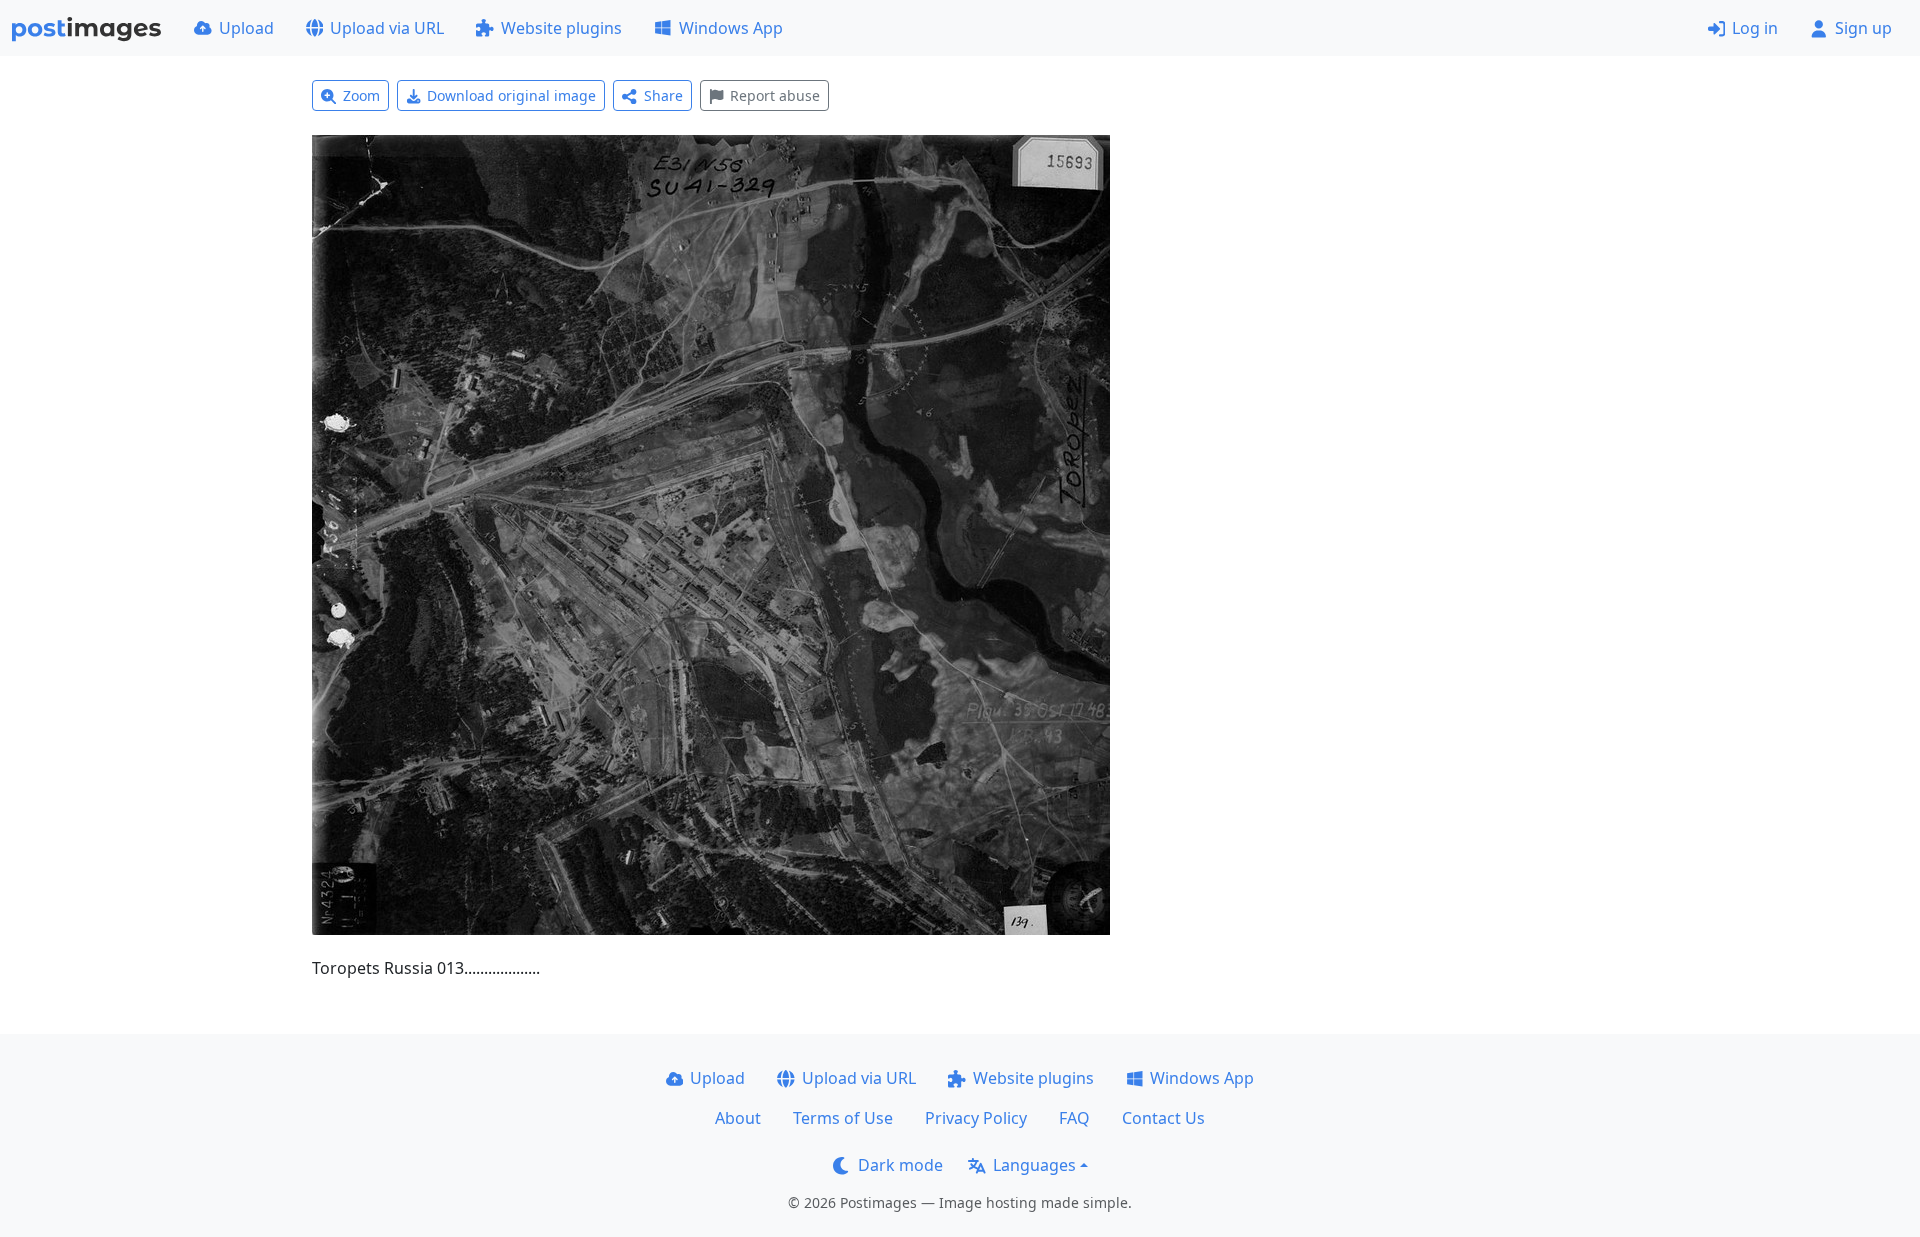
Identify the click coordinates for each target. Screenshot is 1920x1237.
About (738, 1118)
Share (663, 95)
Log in (1755, 28)
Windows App (731, 28)
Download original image (511, 95)
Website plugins (561, 28)
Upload (246, 28)
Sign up (1863, 28)
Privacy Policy (976, 1118)
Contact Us (1163, 1118)
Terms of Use (843, 1118)
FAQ (1074, 1118)
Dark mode (900, 1165)
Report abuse (775, 95)
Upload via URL (387, 28)
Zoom (361, 95)
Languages (1034, 1165)
